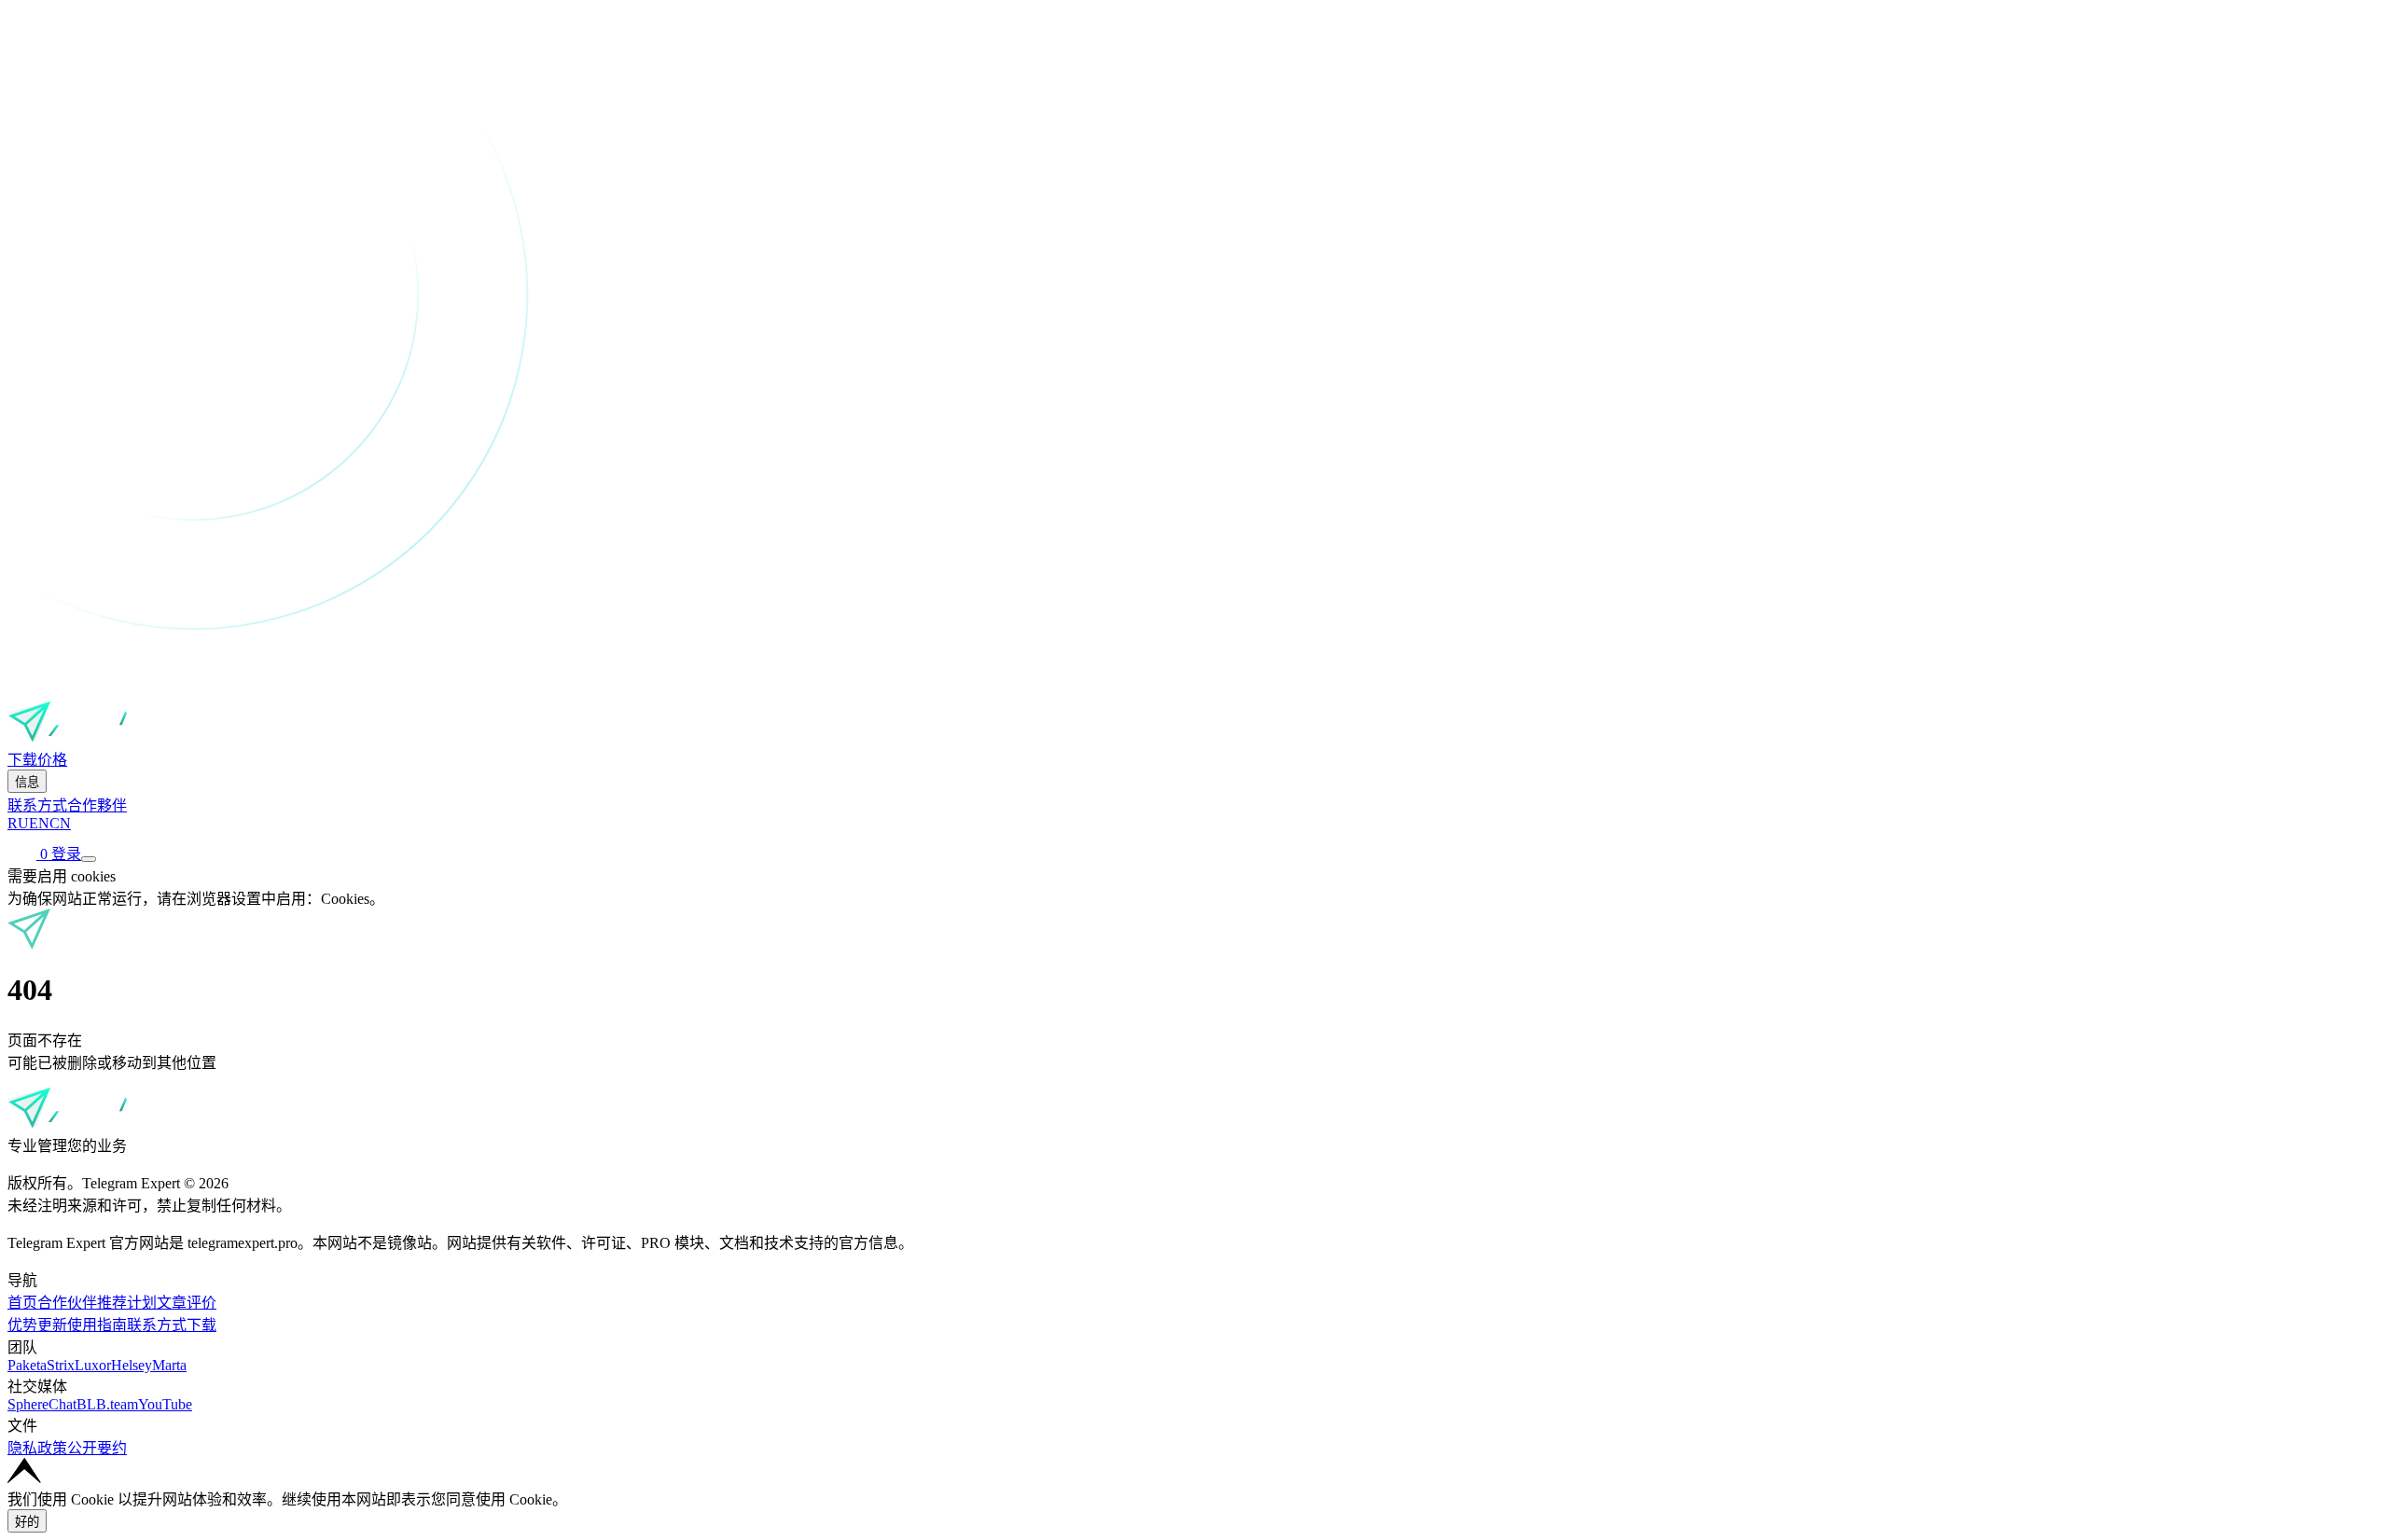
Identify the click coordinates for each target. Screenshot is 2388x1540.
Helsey (132, 1365)
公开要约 (97, 1448)
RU (18, 823)
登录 (66, 854)
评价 (201, 1303)
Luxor (93, 1365)
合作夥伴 (97, 805)
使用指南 (97, 1325)
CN (60, 823)
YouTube (165, 1404)
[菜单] (89, 859)
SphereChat (42, 1404)
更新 (52, 1325)
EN (39, 823)
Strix (61, 1365)
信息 (27, 782)
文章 (172, 1303)
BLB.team (107, 1404)
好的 (27, 1522)
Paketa (27, 1365)
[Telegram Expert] (78, 738)
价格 (52, 760)
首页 (22, 1303)
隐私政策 (37, 1448)
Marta (169, 1365)
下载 (22, 760)
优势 (22, 1325)
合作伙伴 (67, 1303)
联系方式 (37, 805)
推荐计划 (127, 1303)
